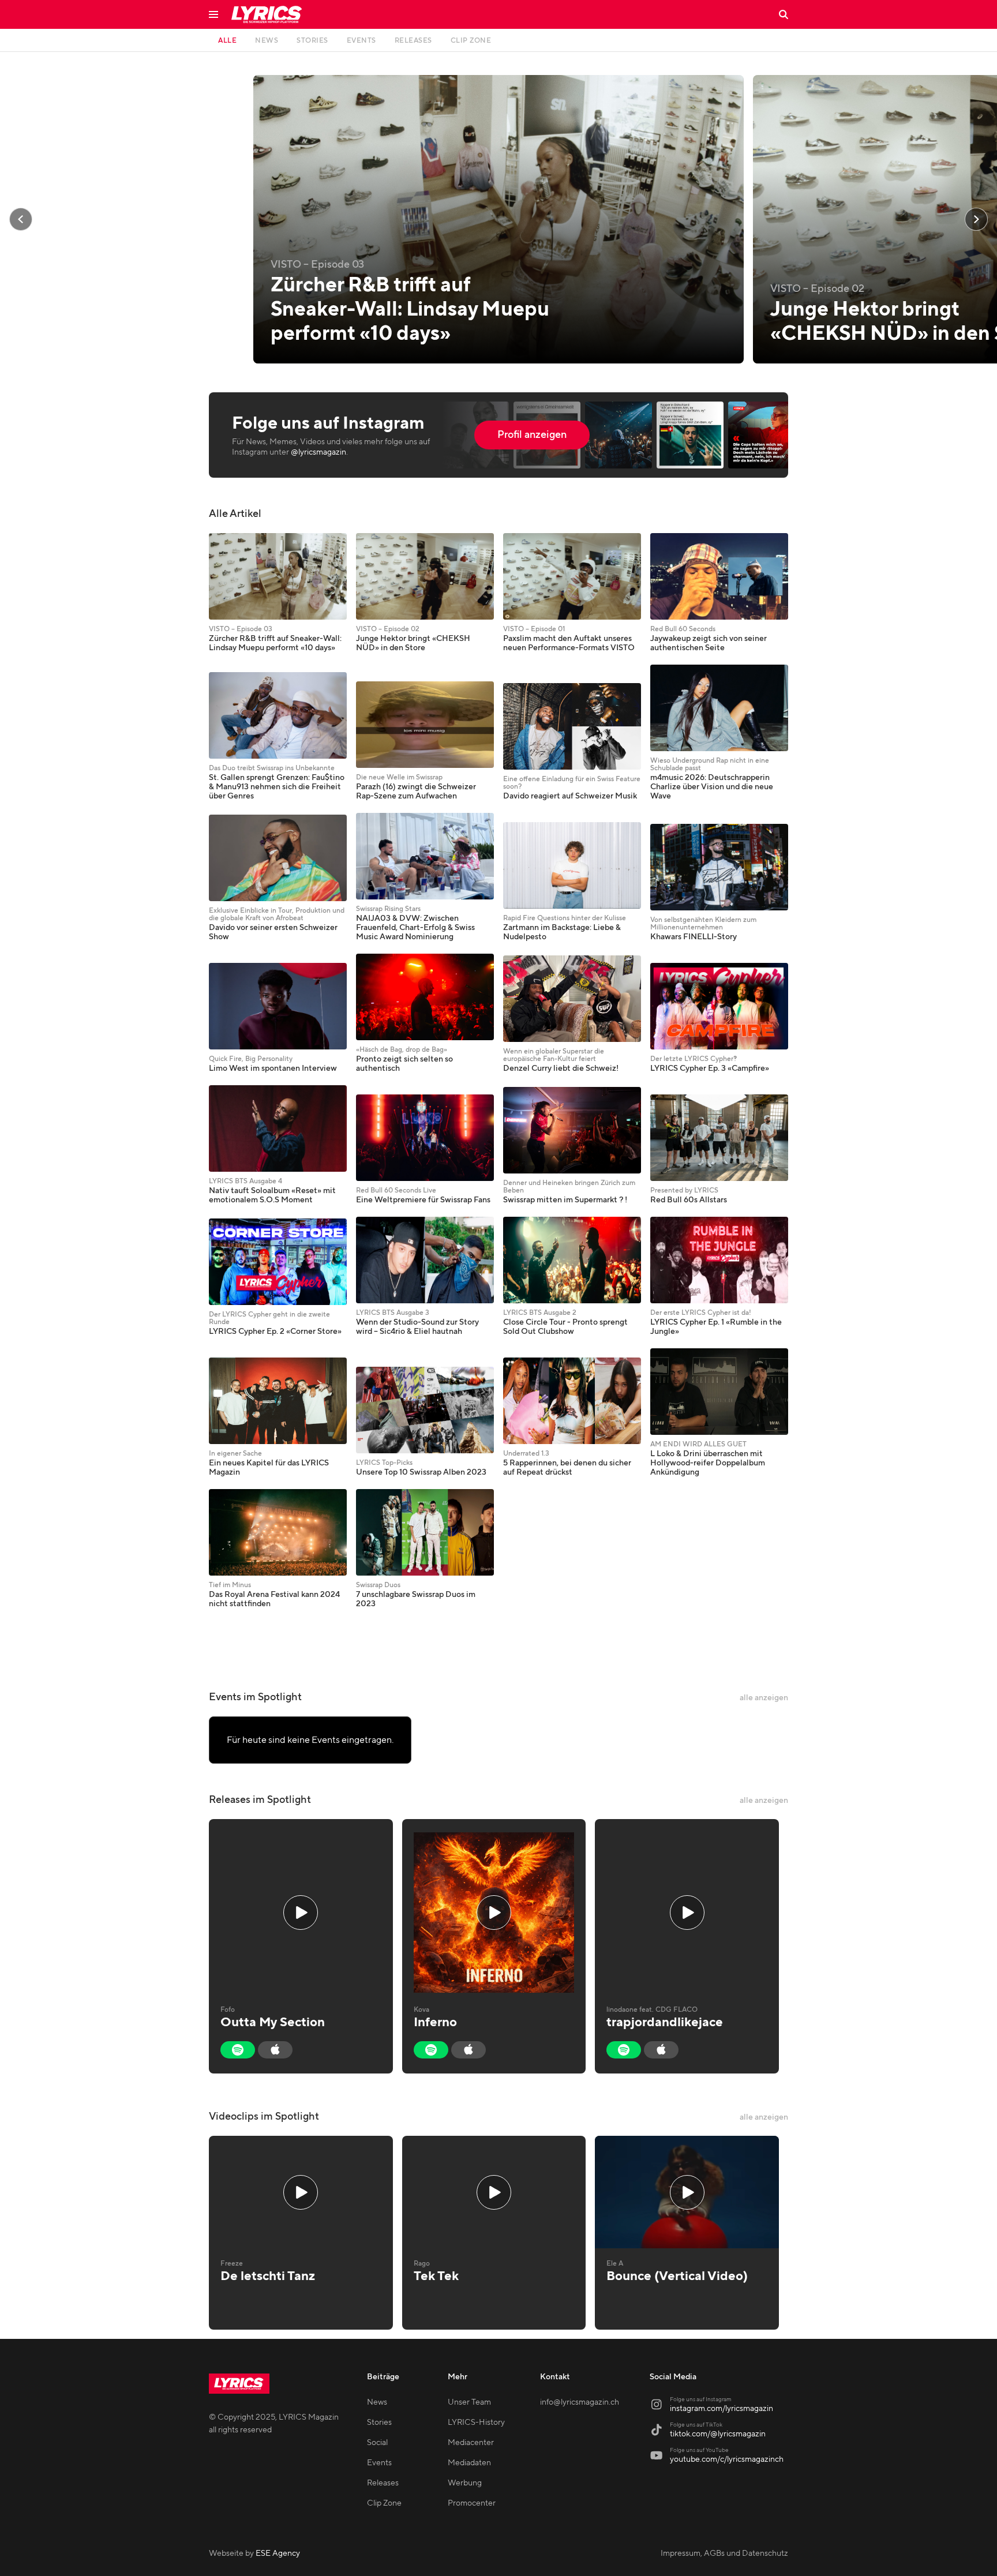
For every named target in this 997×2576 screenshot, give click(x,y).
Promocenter (472, 2503)
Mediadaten (469, 2463)
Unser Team (469, 2402)
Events (379, 2463)
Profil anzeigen (532, 435)
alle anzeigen (764, 1698)
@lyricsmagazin (318, 452)
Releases (383, 2483)
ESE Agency (278, 2553)
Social (377, 2443)
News (377, 2402)
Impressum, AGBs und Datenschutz (724, 2553)
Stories (379, 2423)
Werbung (465, 2483)
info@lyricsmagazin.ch (580, 2402)
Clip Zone (384, 2503)
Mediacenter (471, 2443)
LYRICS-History (476, 2423)
